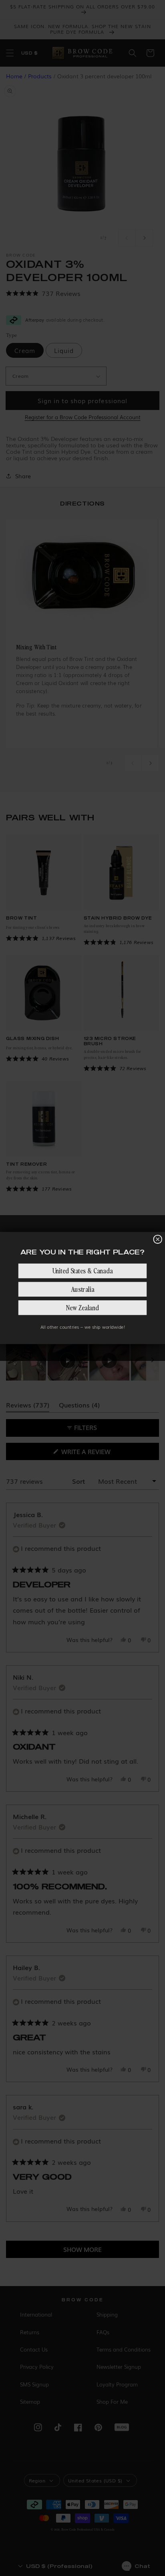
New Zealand (82, 1308)
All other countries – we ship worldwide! (83, 1327)
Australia (82, 1289)
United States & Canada (82, 1271)
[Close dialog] (158, 1239)
